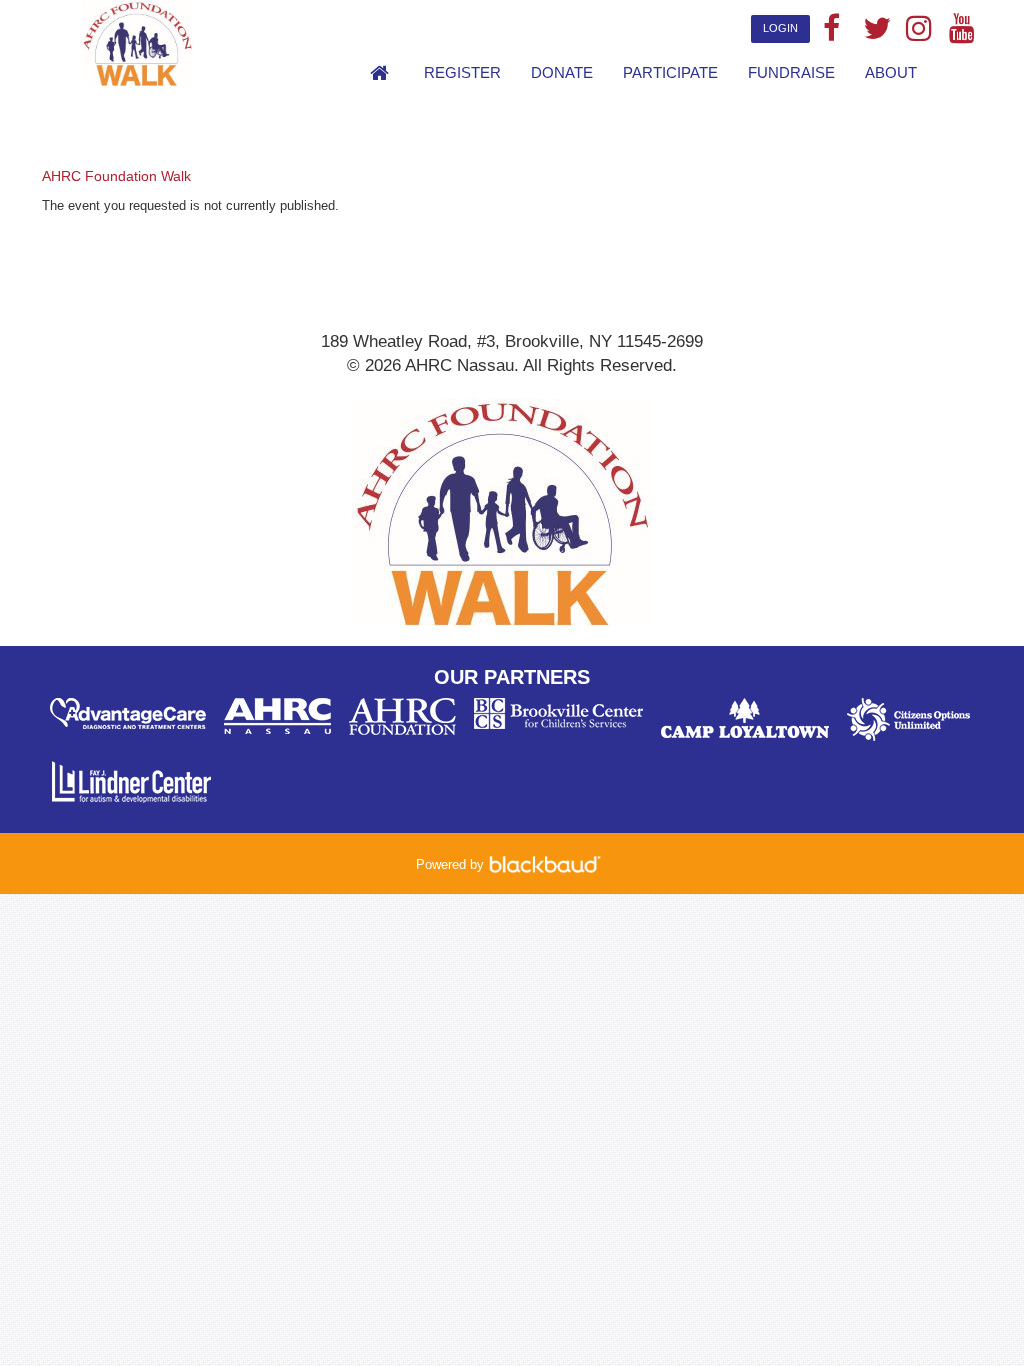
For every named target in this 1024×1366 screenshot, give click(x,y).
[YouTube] (960, 29)
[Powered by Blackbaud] (548, 864)
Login (780, 28)
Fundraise (791, 72)
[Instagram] (917, 29)
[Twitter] (874, 29)
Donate (562, 72)
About (891, 72)
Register (462, 72)
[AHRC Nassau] (208, 43)
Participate (670, 72)
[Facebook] (831, 29)
